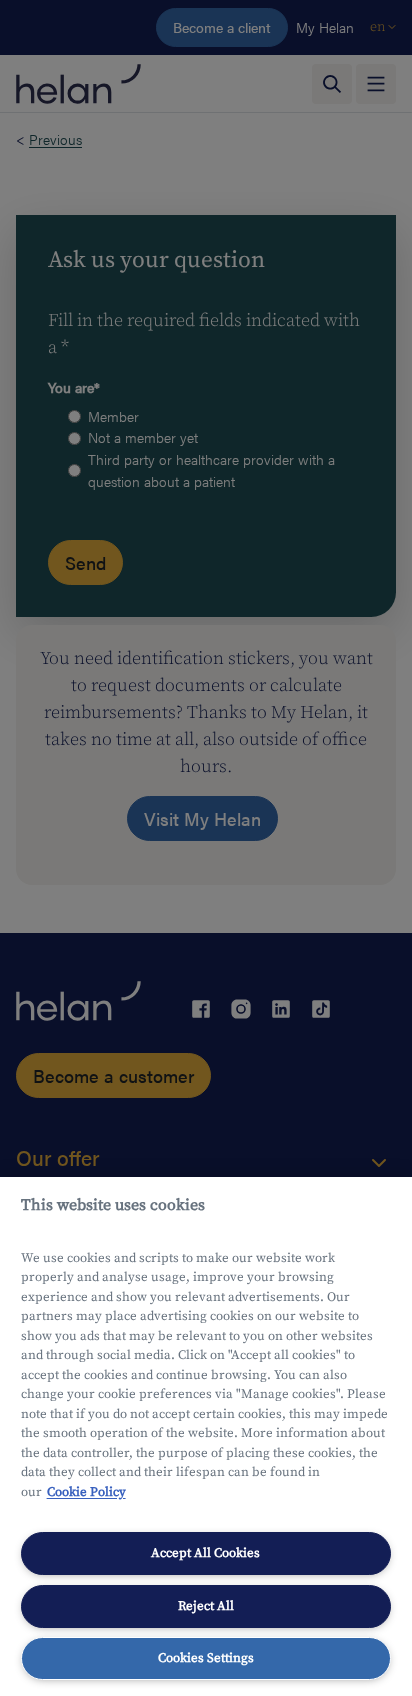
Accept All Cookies (205, 1553)
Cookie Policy (86, 1492)
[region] (206, 1436)
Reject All (206, 1606)
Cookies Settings (206, 1658)
